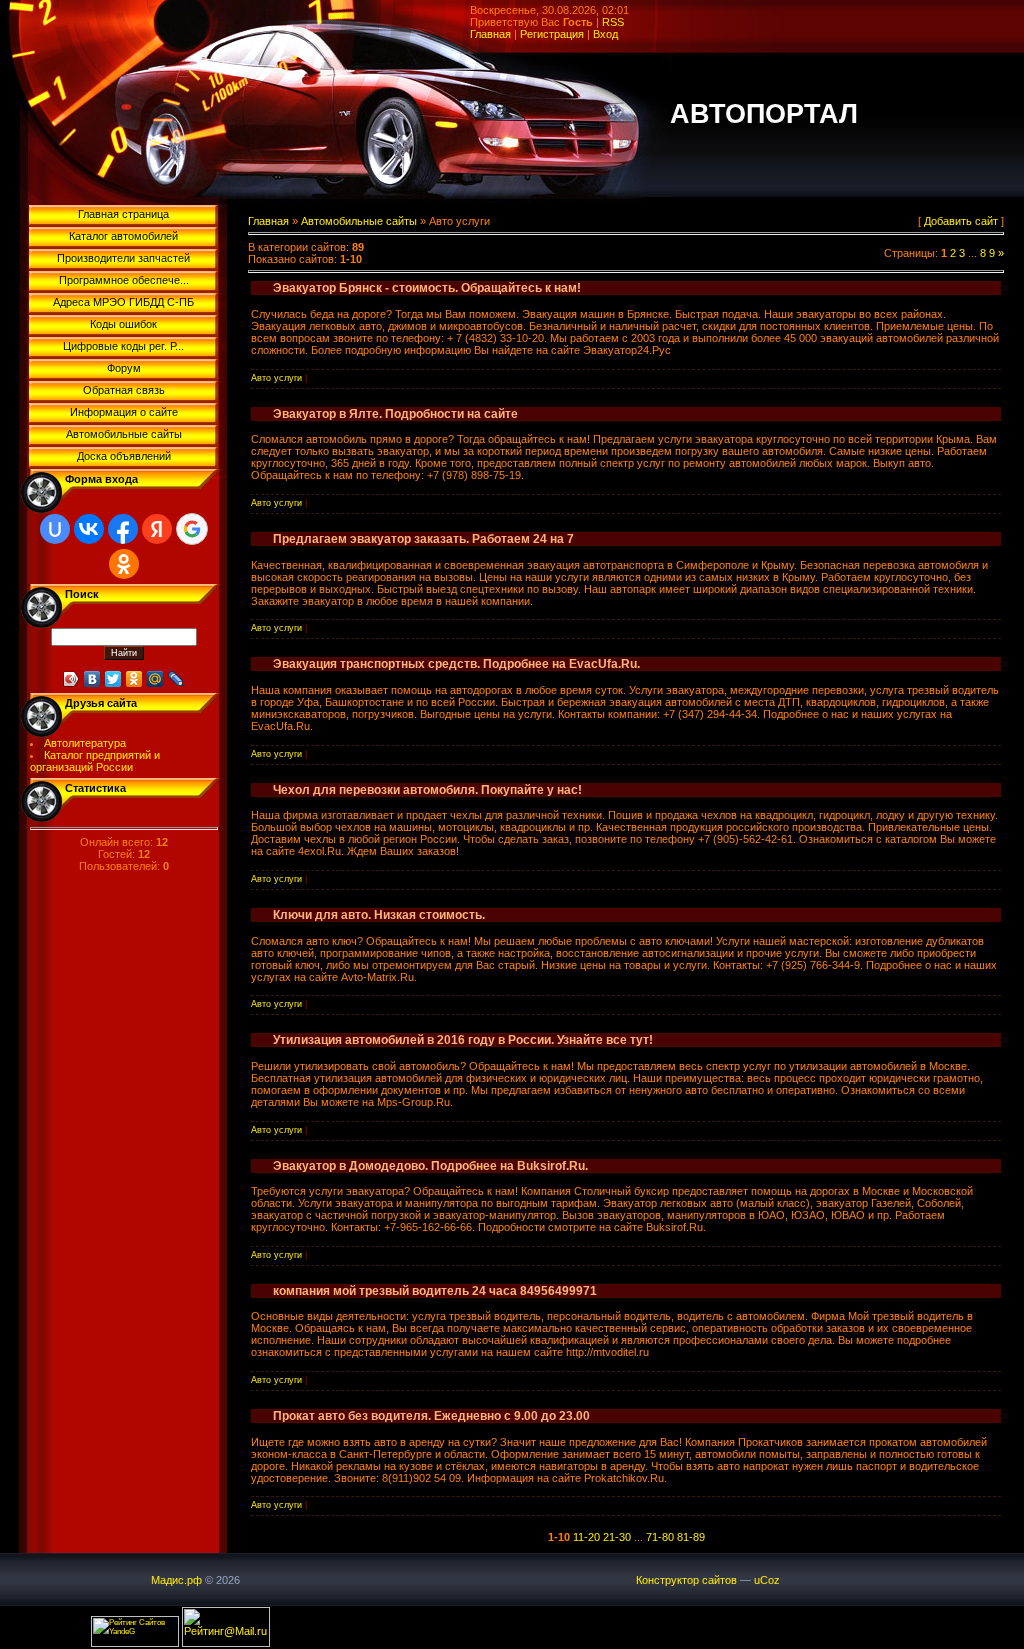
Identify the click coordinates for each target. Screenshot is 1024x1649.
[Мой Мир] (155, 679)
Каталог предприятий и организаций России (95, 761)
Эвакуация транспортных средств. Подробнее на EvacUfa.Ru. (456, 664)
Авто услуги (276, 378)
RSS (613, 22)
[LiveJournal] (176, 679)
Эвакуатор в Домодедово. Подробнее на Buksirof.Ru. (430, 1166)
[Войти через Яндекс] (157, 529)
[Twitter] (113, 679)
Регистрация (552, 34)
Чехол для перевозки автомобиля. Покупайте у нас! (427, 790)
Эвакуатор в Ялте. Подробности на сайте (395, 414)
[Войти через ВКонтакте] (89, 529)
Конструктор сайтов (686, 1580)
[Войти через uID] (55, 529)
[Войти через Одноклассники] (124, 564)
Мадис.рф (176, 1580)
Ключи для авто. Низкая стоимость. (379, 915)
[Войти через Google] (192, 529)
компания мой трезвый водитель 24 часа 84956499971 (435, 1291)
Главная (490, 34)
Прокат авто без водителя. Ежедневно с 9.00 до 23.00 (431, 1416)
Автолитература (85, 743)
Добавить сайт (961, 221)
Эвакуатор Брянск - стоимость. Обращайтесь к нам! (427, 288)
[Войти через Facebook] (123, 529)
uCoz (767, 1580)
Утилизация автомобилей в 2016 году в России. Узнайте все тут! (463, 1040)
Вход (605, 34)
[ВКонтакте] (92, 679)
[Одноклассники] (134, 679)
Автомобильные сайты (359, 221)
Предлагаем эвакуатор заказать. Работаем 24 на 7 (423, 539)
